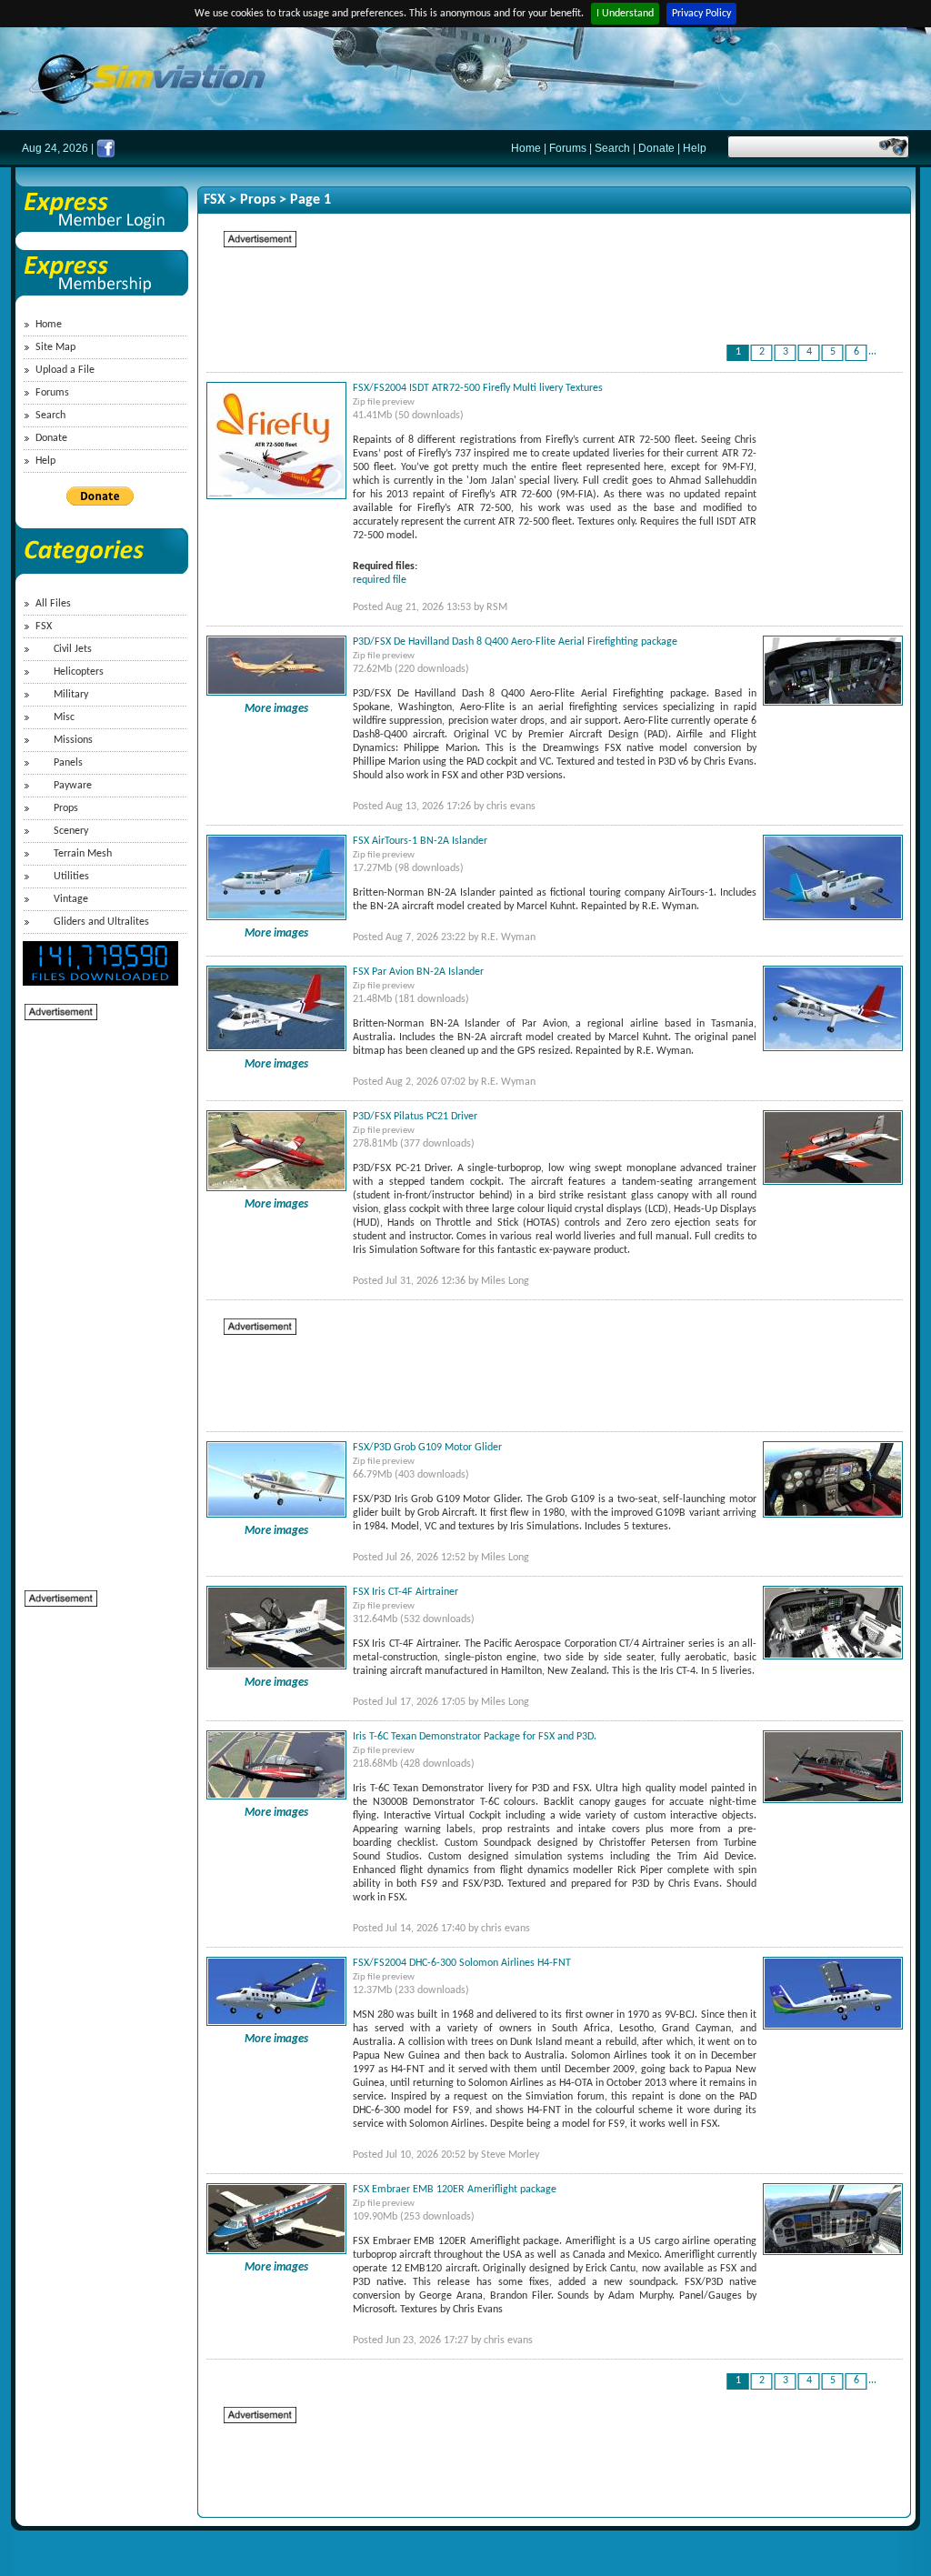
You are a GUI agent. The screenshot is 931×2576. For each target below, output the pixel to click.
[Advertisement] (97, 1295)
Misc (64, 717)
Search (612, 148)
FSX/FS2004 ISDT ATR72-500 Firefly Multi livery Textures (478, 388)
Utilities (71, 877)
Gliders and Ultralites (101, 922)
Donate (656, 148)
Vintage (71, 899)
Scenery (71, 831)
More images (276, 709)
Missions (73, 740)
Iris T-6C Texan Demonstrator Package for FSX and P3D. (475, 1737)
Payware (73, 786)
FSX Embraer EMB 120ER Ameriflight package (455, 2190)
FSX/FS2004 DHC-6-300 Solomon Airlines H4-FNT (462, 1963)
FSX (44, 626)
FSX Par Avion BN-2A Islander (418, 972)
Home (526, 148)
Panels (68, 763)
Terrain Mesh (83, 854)
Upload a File (65, 370)
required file (380, 580)
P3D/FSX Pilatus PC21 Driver (415, 1117)
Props (66, 808)
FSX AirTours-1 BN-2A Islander (420, 841)
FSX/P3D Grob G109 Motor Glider (427, 1448)
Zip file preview (384, 402)
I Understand (625, 14)
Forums (568, 148)
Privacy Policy (701, 14)
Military (71, 695)
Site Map (55, 347)
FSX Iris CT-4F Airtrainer (405, 1592)
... (872, 352)
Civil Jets (73, 649)
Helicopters (79, 672)
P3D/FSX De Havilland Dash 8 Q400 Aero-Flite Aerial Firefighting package (515, 642)
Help (695, 148)
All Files (53, 604)
